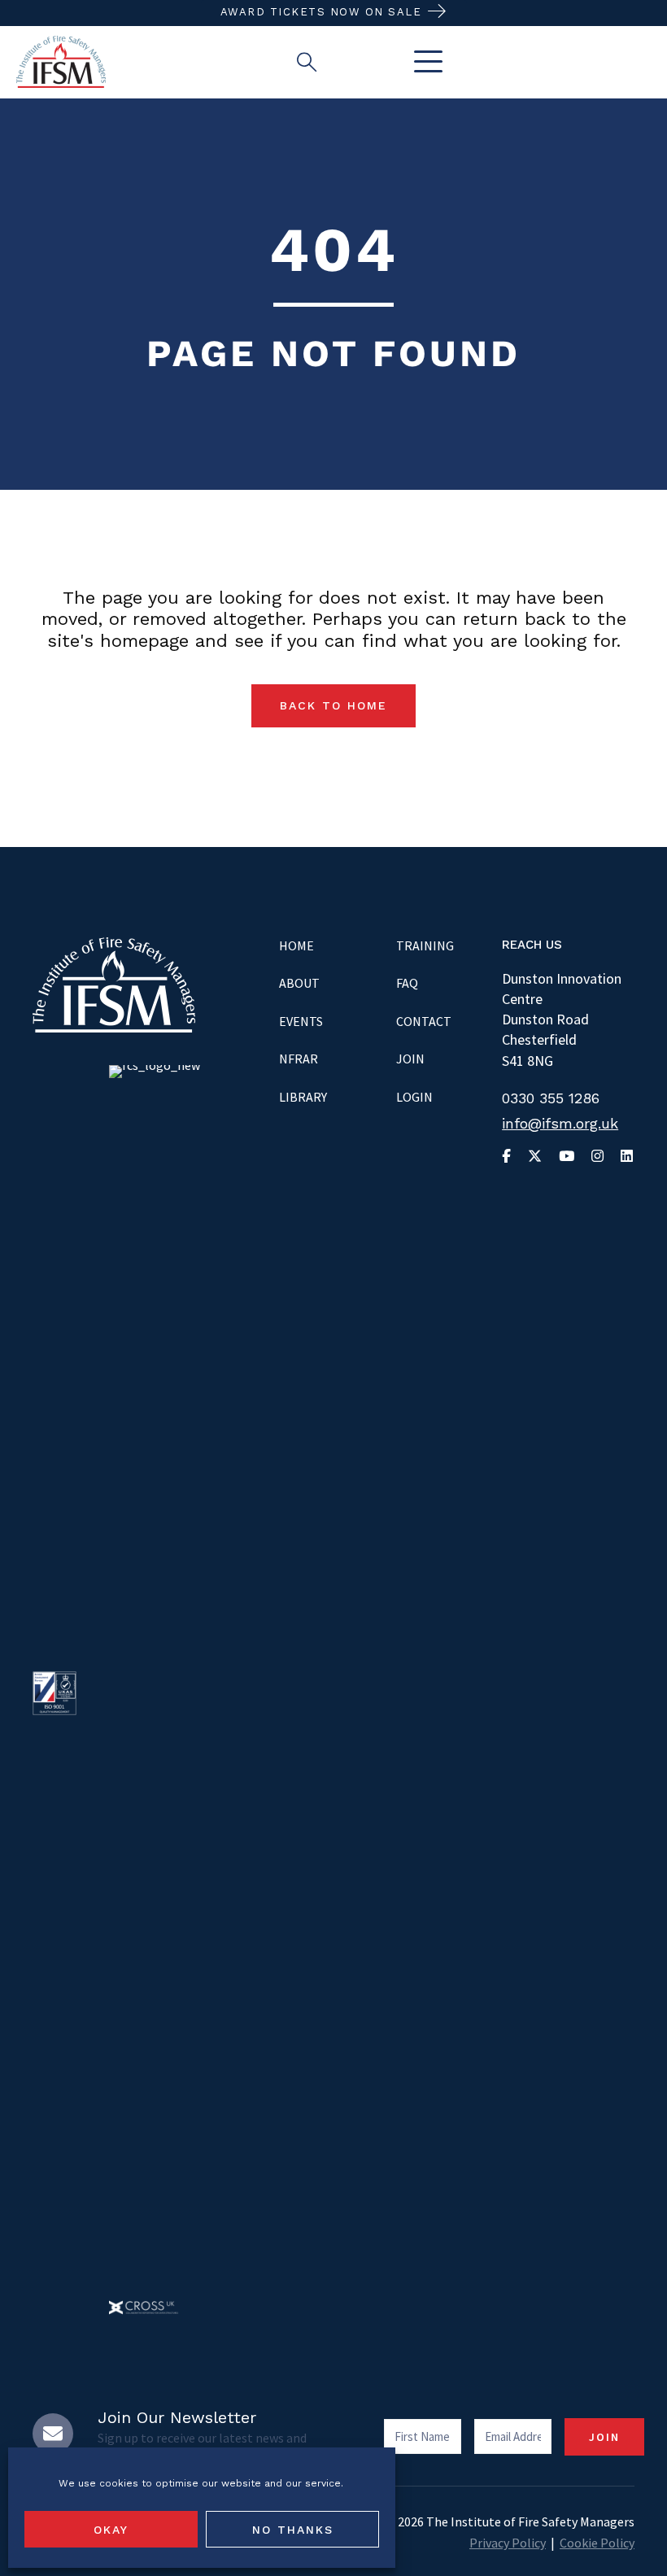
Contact (424, 1021)
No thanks (293, 2530)
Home (296, 945)
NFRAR (299, 1059)
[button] (424, 62)
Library (303, 1097)
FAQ (407, 983)
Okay (111, 2530)
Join (410, 1059)
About (299, 983)
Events (301, 1021)
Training (425, 945)
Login (414, 1097)
